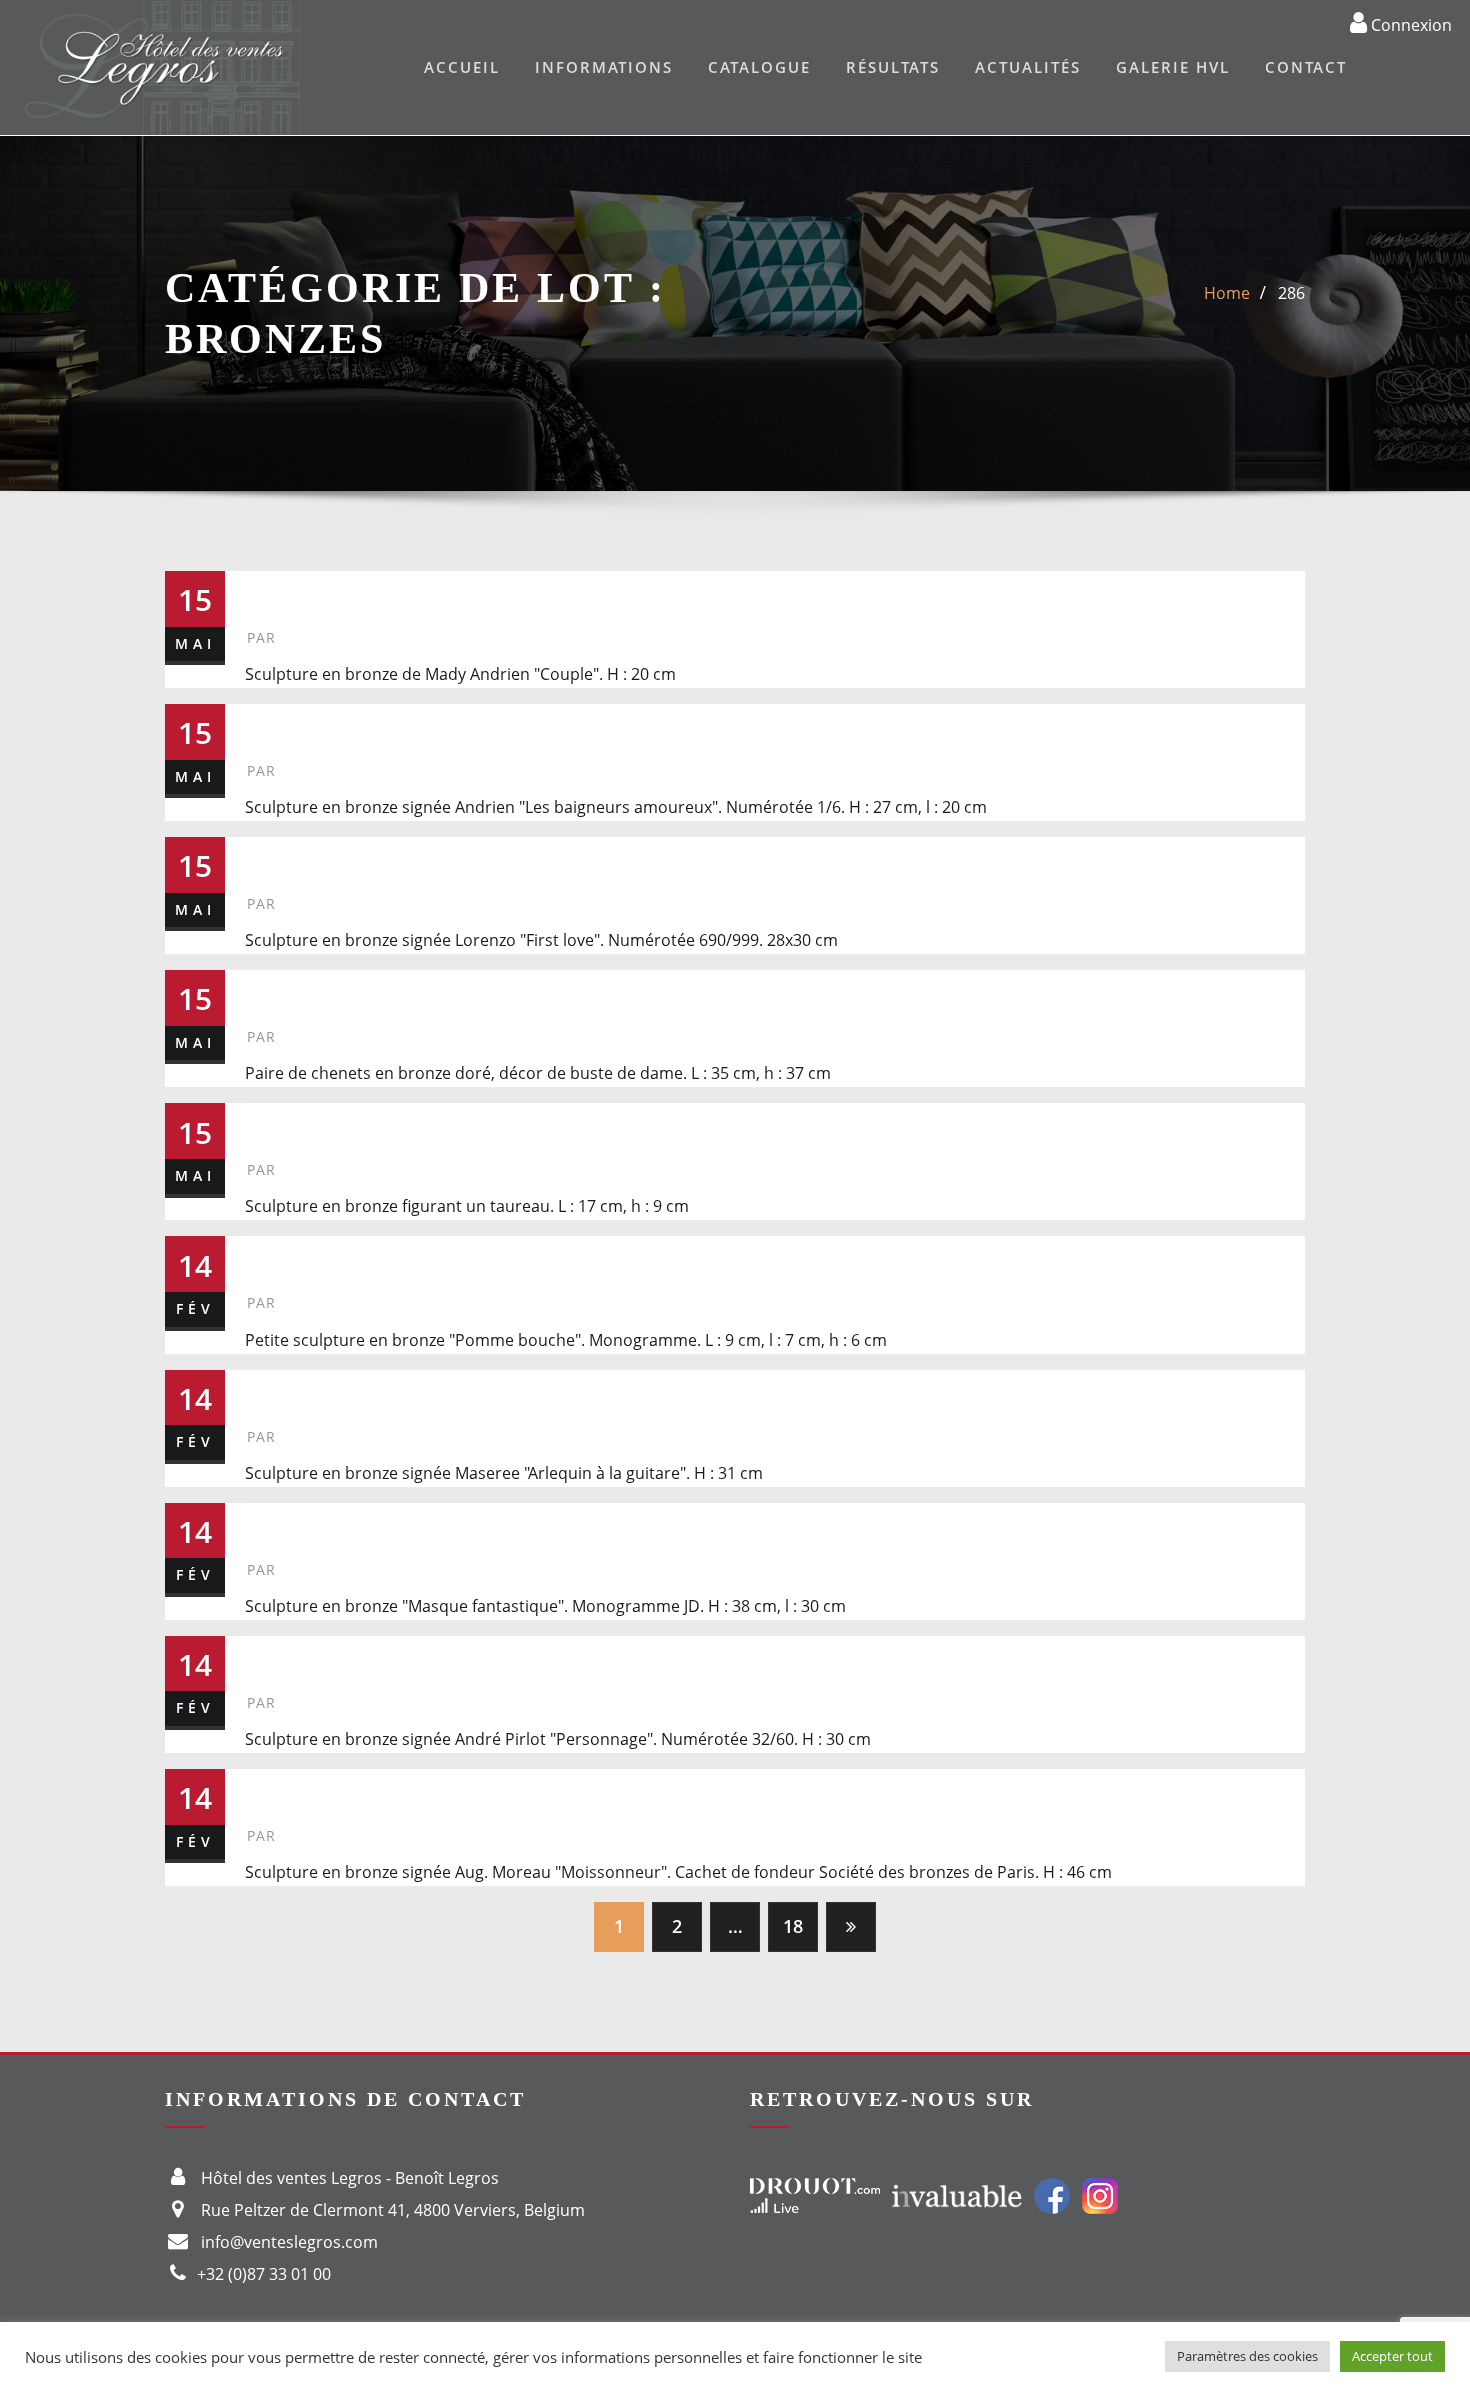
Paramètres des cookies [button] (1247, 2356)
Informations (604, 67)
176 (272, 1789)
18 (793, 1926)
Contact (1306, 67)
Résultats (893, 67)
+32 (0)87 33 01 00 (264, 2274)
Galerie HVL (1173, 67)
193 (272, 1656)
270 (272, 724)
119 (271, 990)
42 (264, 1123)
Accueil (462, 67)
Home (1227, 293)
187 (272, 1256)
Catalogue (759, 67)
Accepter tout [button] (1392, 2356)
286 (1291, 293)
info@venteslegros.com (289, 2242)
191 (272, 1523)
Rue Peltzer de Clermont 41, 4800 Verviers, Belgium (393, 2210)
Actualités (1028, 67)
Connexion (1409, 24)
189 (272, 1390)
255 (272, 857)
